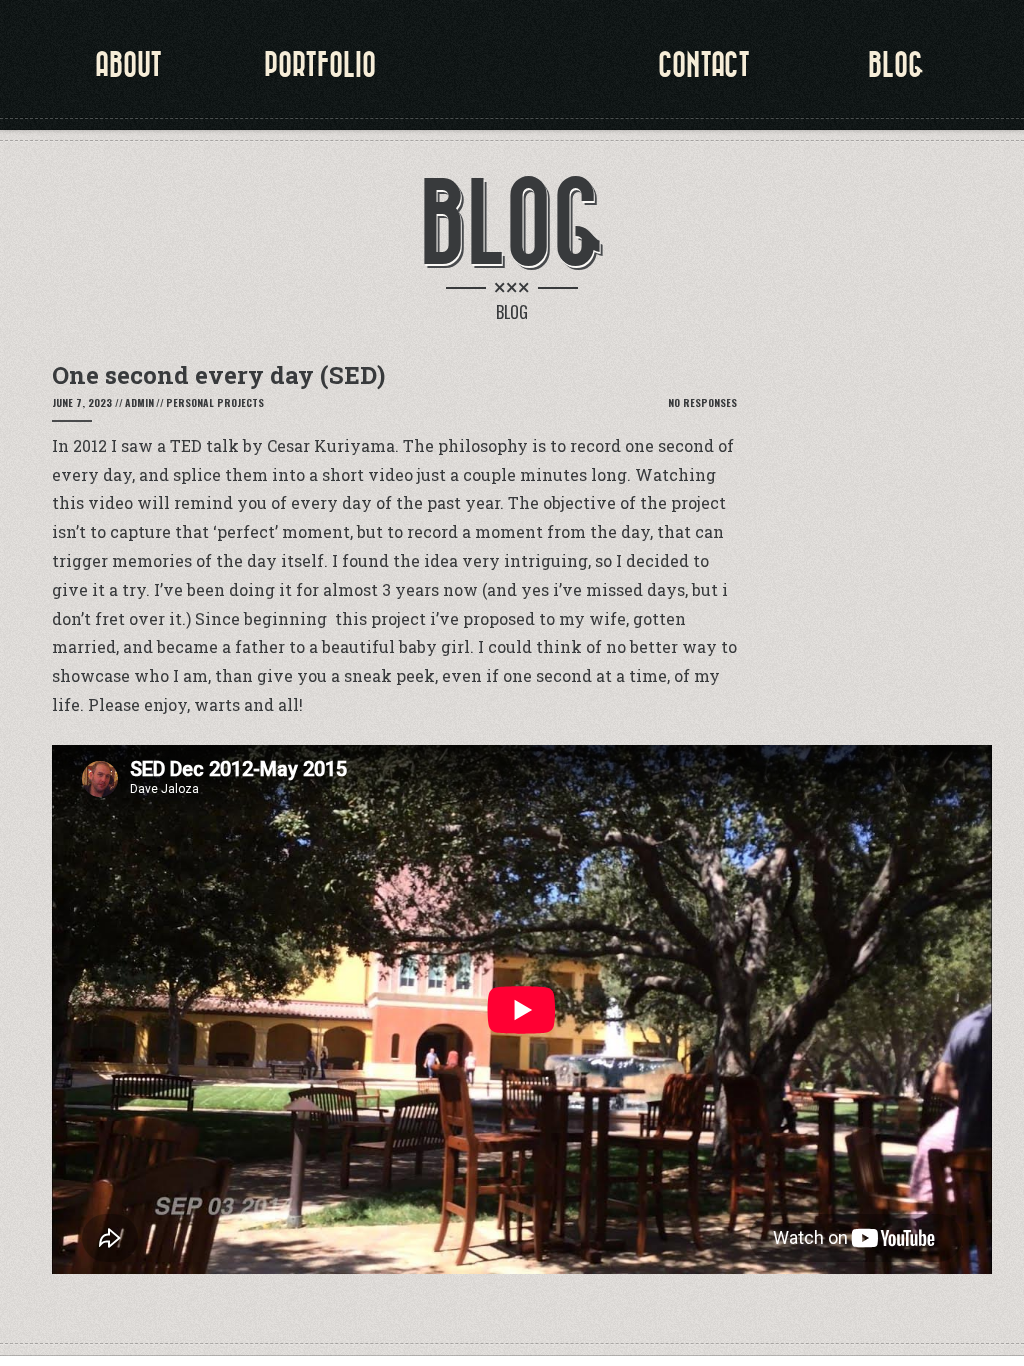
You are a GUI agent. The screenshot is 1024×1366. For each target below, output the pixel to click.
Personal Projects (215, 402)
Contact (704, 65)
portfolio (320, 65)
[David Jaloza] (512, 80)
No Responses (702, 402)
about (128, 65)
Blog (896, 65)
